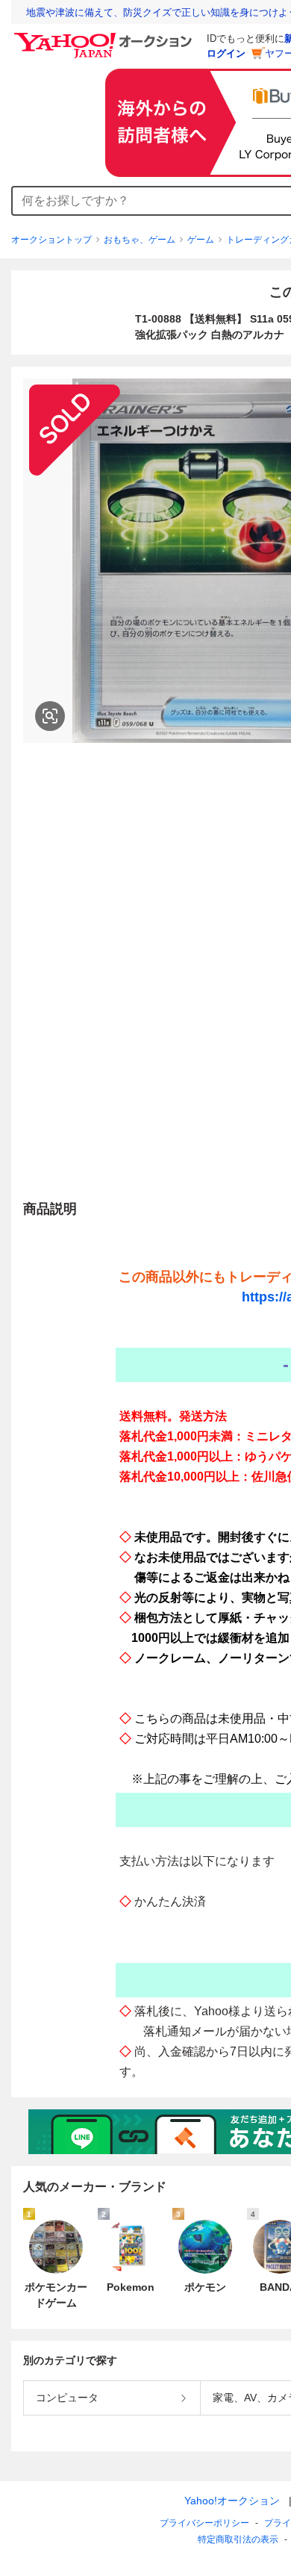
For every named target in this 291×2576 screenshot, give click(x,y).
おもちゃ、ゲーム (140, 240)
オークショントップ (51, 240)
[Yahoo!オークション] (105, 37)
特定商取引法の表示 (238, 2539)
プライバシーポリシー (204, 2523)
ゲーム (201, 240)
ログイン (226, 53)
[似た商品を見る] (50, 716)
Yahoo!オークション (232, 2501)
